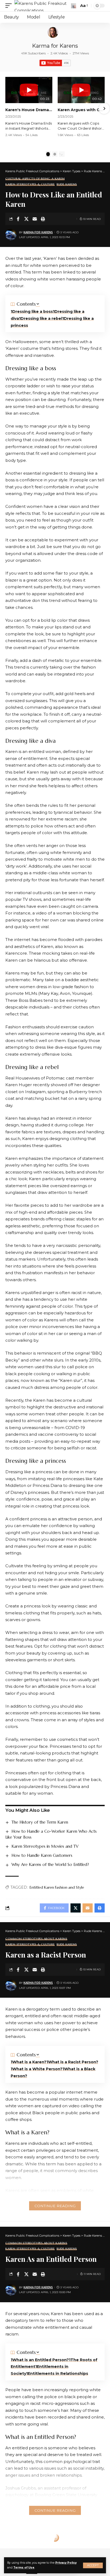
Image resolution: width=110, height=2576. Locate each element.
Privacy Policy (66, 2563)
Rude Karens (67, 184)
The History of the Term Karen (40, 1822)
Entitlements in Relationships (58, 2373)
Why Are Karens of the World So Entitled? (50, 1864)
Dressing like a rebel (41, 318)
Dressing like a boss (33, 312)
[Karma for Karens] (53, 32)
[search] (74, 6)
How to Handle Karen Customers (42, 1855)
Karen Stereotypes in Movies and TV (45, 1846)
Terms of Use (24, 2568)
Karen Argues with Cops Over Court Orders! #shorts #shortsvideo (81, 110)
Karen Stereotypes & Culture (30, 184)
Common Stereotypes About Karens (36, 1939)
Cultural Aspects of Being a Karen (35, 179)
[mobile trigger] (10, 6)
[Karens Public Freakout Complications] (42, 6)
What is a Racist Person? (73, 2062)
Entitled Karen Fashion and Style (57, 1887)
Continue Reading (55, 2206)
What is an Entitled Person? (41, 2360)
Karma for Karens (55, 46)
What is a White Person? (37, 2069)
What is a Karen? (29, 2062)
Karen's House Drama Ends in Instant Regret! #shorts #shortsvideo (29, 110)
